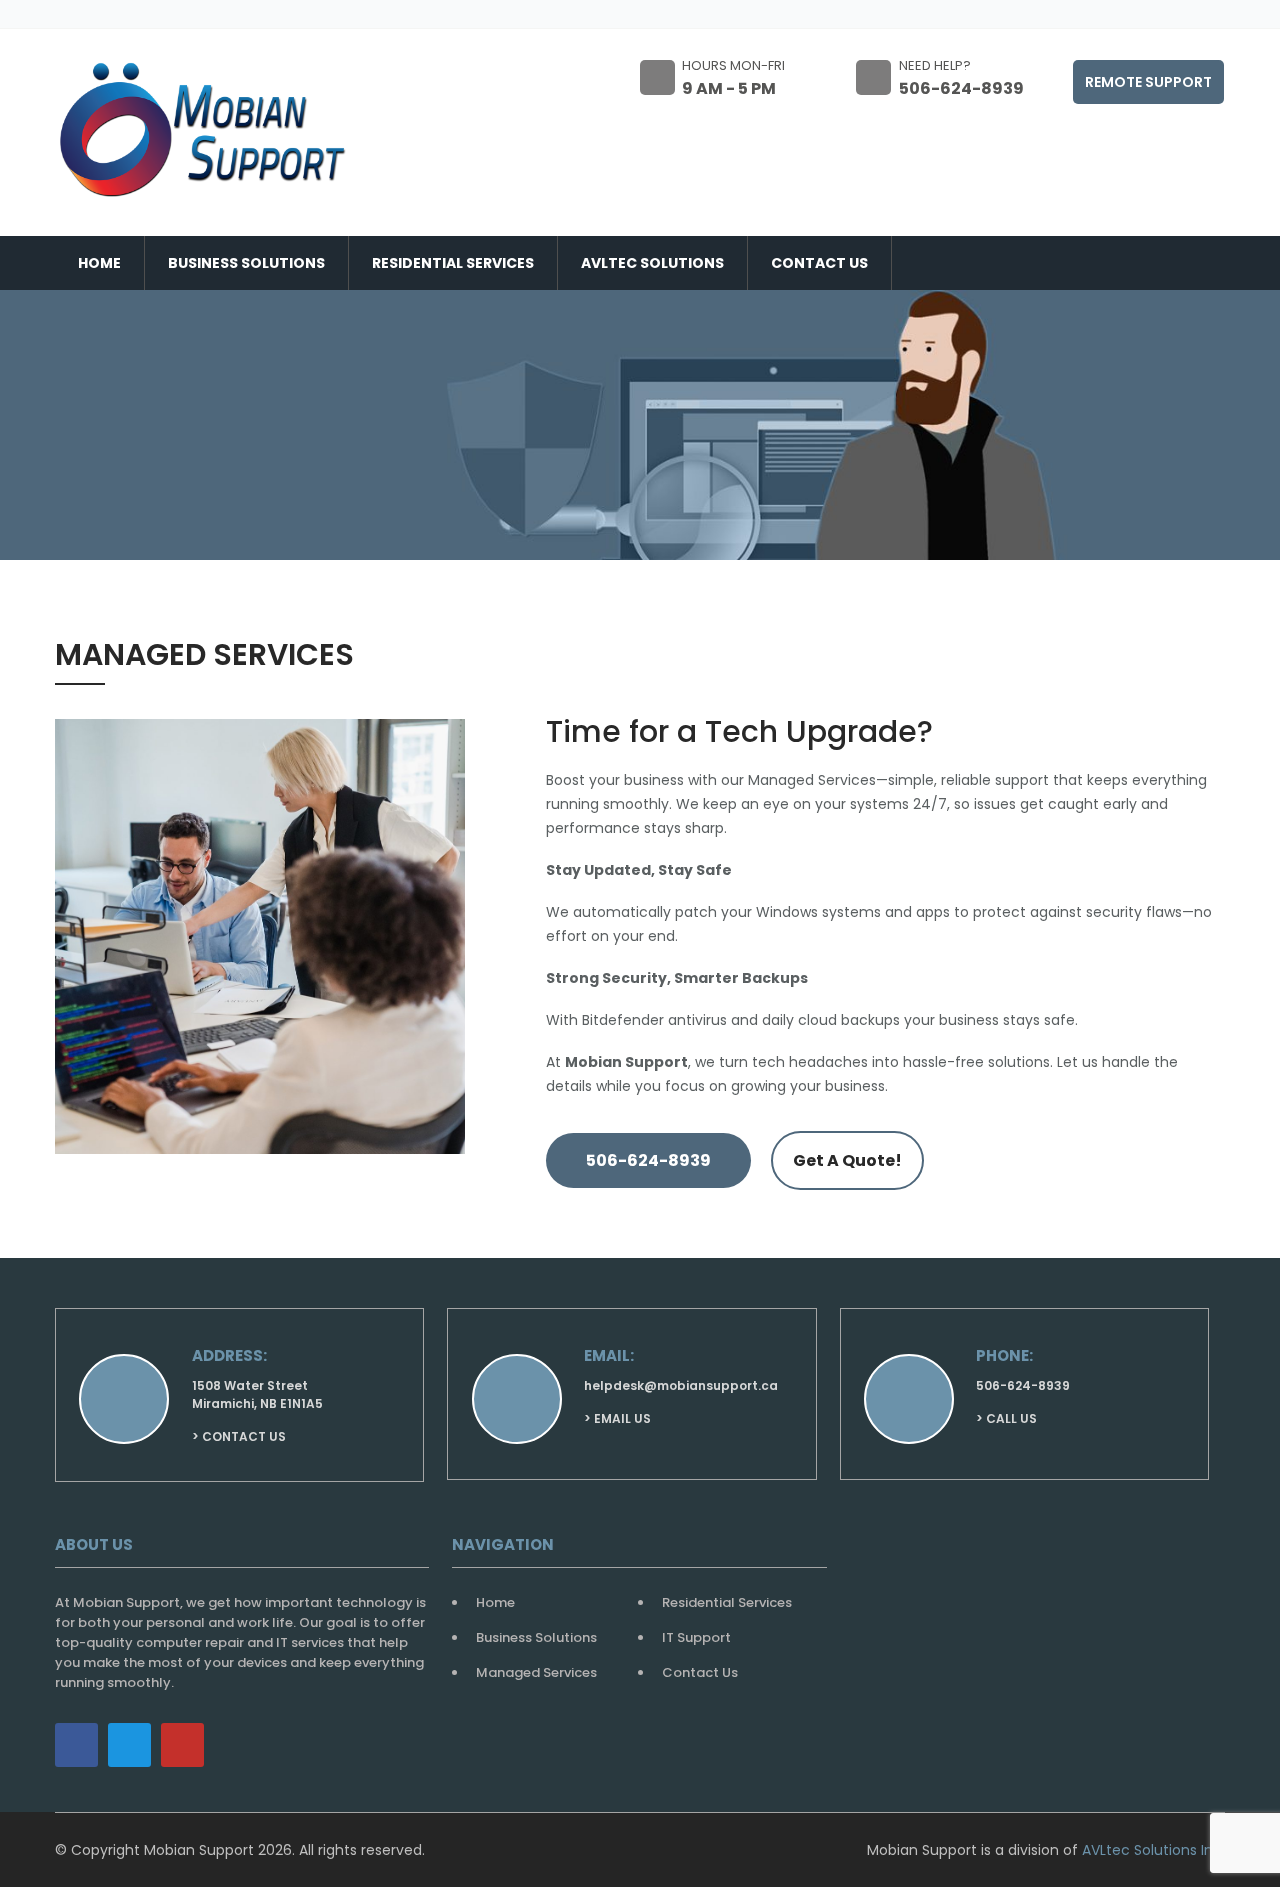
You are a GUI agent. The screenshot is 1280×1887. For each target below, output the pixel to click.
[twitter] (129, 1745)
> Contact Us (239, 1436)
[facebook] (76, 1745)
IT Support (696, 1637)
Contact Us (819, 263)
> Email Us (617, 1418)
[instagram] (182, 1745)
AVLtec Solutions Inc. (1153, 1850)
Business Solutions (246, 263)
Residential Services (453, 263)
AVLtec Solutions (652, 263)
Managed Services (536, 1672)
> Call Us (1006, 1418)
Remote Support (1148, 82)
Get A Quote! (847, 1160)
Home (99, 263)
